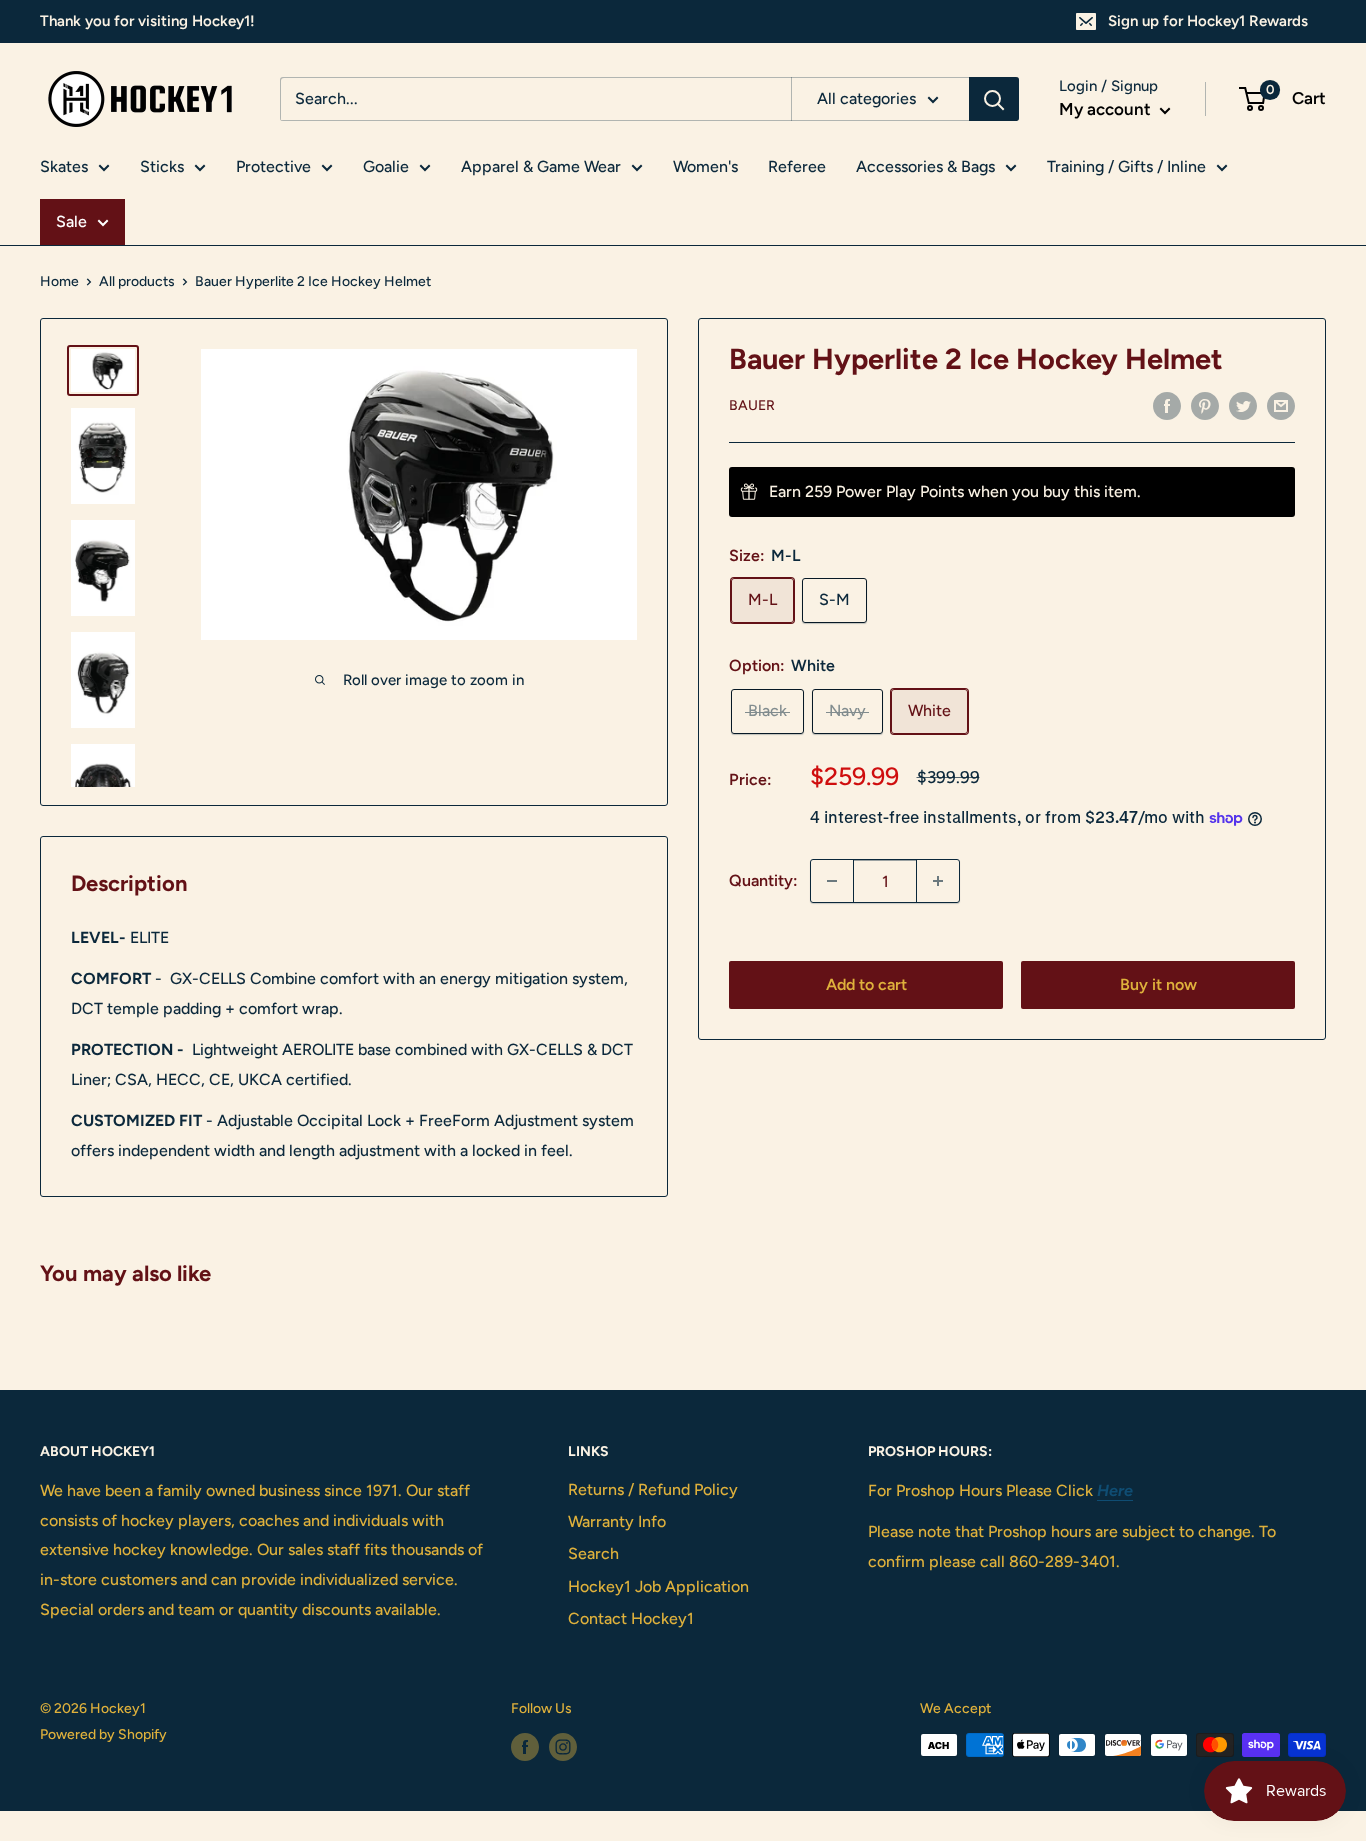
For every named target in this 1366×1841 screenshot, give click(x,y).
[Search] (994, 99)
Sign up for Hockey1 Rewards (1208, 21)
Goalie (386, 166)
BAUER (752, 406)
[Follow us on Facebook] (525, 1747)
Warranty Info (617, 1521)
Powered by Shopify (103, 1734)
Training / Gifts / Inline (1126, 166)
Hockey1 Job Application (658, 1586)
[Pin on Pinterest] (1205, 405)
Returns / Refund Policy (653, 1489)
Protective (273, 166)
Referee (797, 166)
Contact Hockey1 (631, 1618)
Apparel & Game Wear (541, 166)
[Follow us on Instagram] (563, 1747)
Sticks (162, 166)
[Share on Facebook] (1167, 405)
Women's (705, 166)
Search (593, 1553)
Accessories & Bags (925, 166)
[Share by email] (1281, 405)
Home (59, 281)
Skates (64, 166)
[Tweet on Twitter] (1243, 405)
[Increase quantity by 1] (938, 881)
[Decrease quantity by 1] (832, 881)
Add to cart (866, 984)
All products (137, 281)
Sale (71, 221)
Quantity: (763, 880)
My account (1107, 109)
